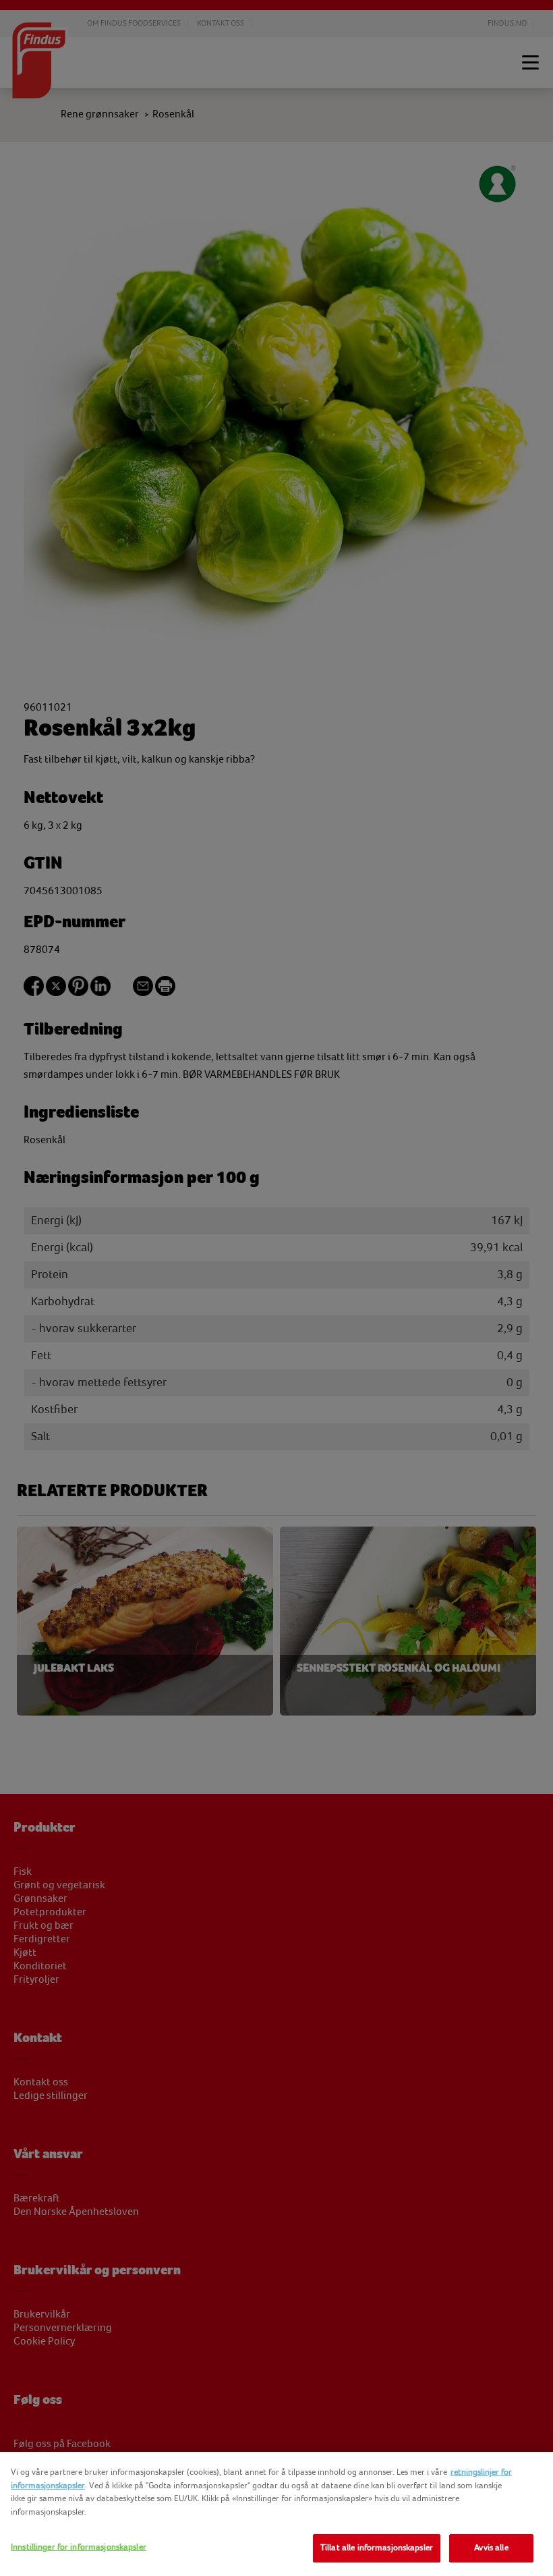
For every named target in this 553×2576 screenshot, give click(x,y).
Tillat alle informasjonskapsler (377, 2548)
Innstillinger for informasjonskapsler (79, 2547)
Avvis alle (491, 2548)
